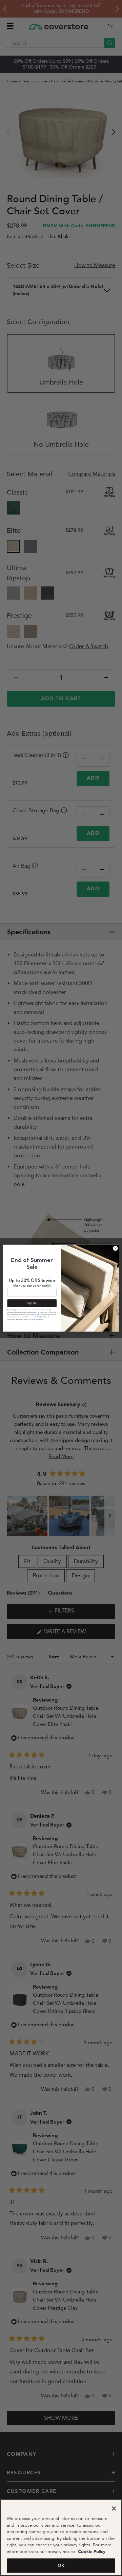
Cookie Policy (91, 2552)
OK (61, 2565)
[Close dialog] (115, 1248)
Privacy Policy (36, 1315)
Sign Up (32, 1303)
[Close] (114, 2508)
